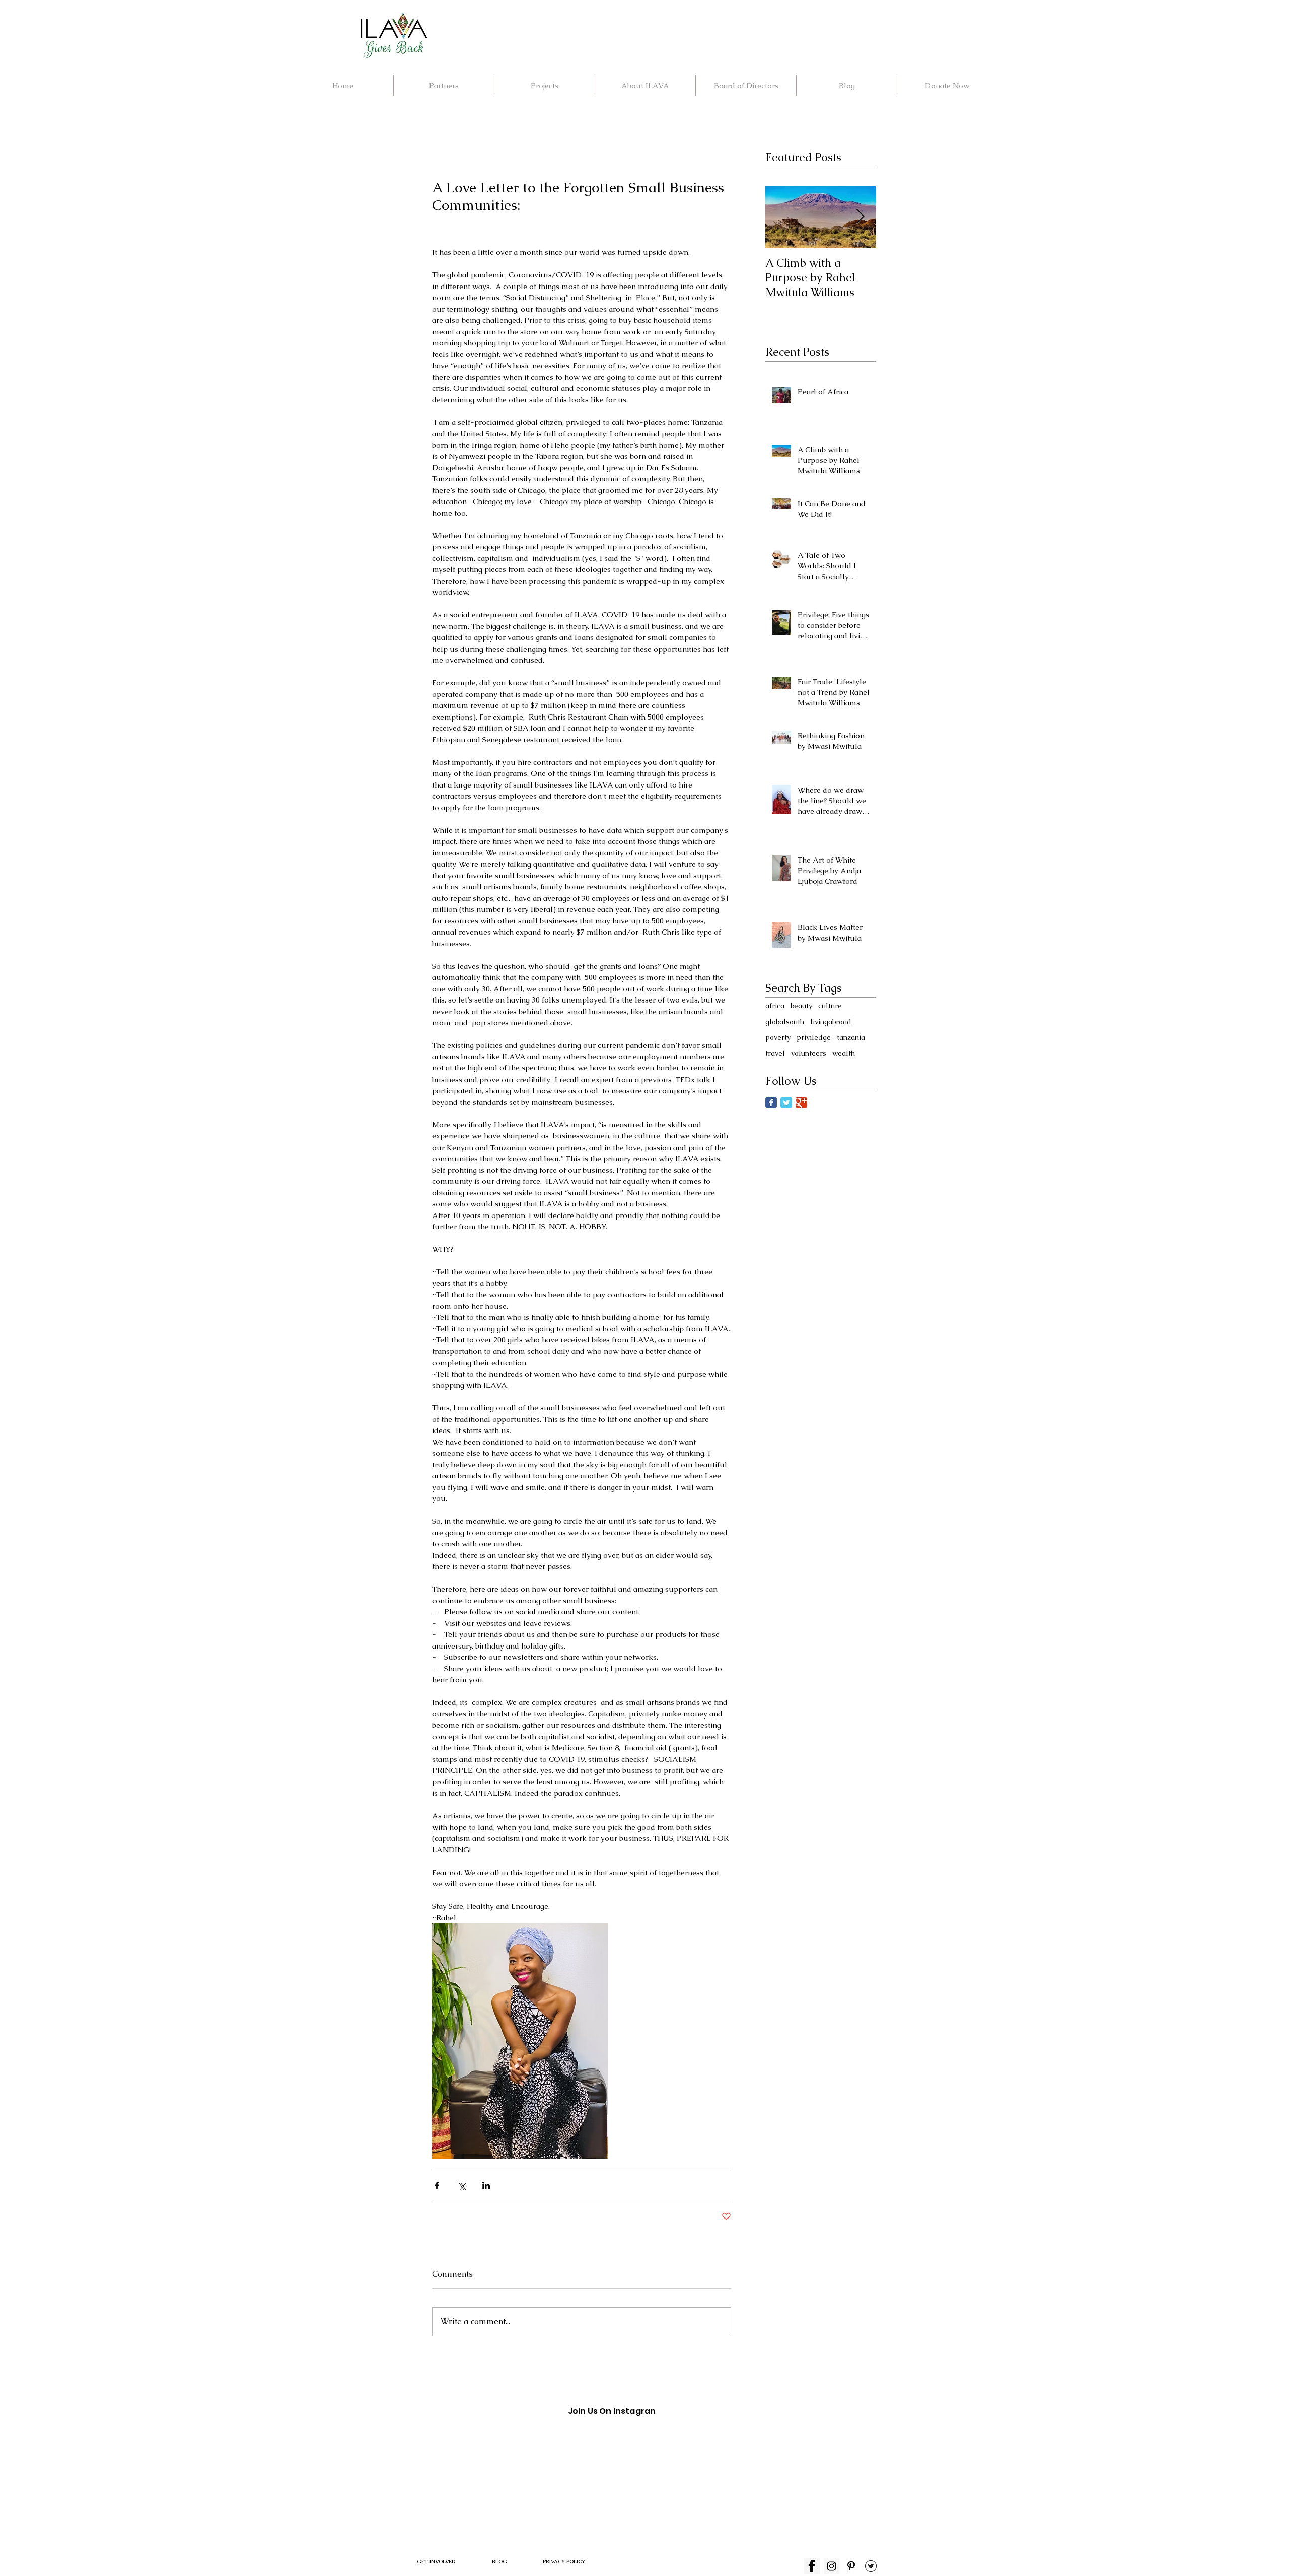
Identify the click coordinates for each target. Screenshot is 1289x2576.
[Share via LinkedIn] (486, 2186)
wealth (844, 1053)
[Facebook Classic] (771, 1102)
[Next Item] (860, 217)
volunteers (809, 1053)
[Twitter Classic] (786, 1102)
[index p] (851, 2566)
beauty (801, 1006)
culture (830, 1006)
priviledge (814, 1037)
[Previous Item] (781, 217)
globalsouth (785, 1022)
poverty (778, 1037)
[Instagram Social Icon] (832, 2566)
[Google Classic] (801, 1102)
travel (775, 1053)
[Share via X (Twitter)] (461, 2186)
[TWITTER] (871, 2566)
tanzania (851, 1037)
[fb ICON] (812, 2566)
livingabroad (831, 1022)
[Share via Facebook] (437, 2186)
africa (775, 1006)
